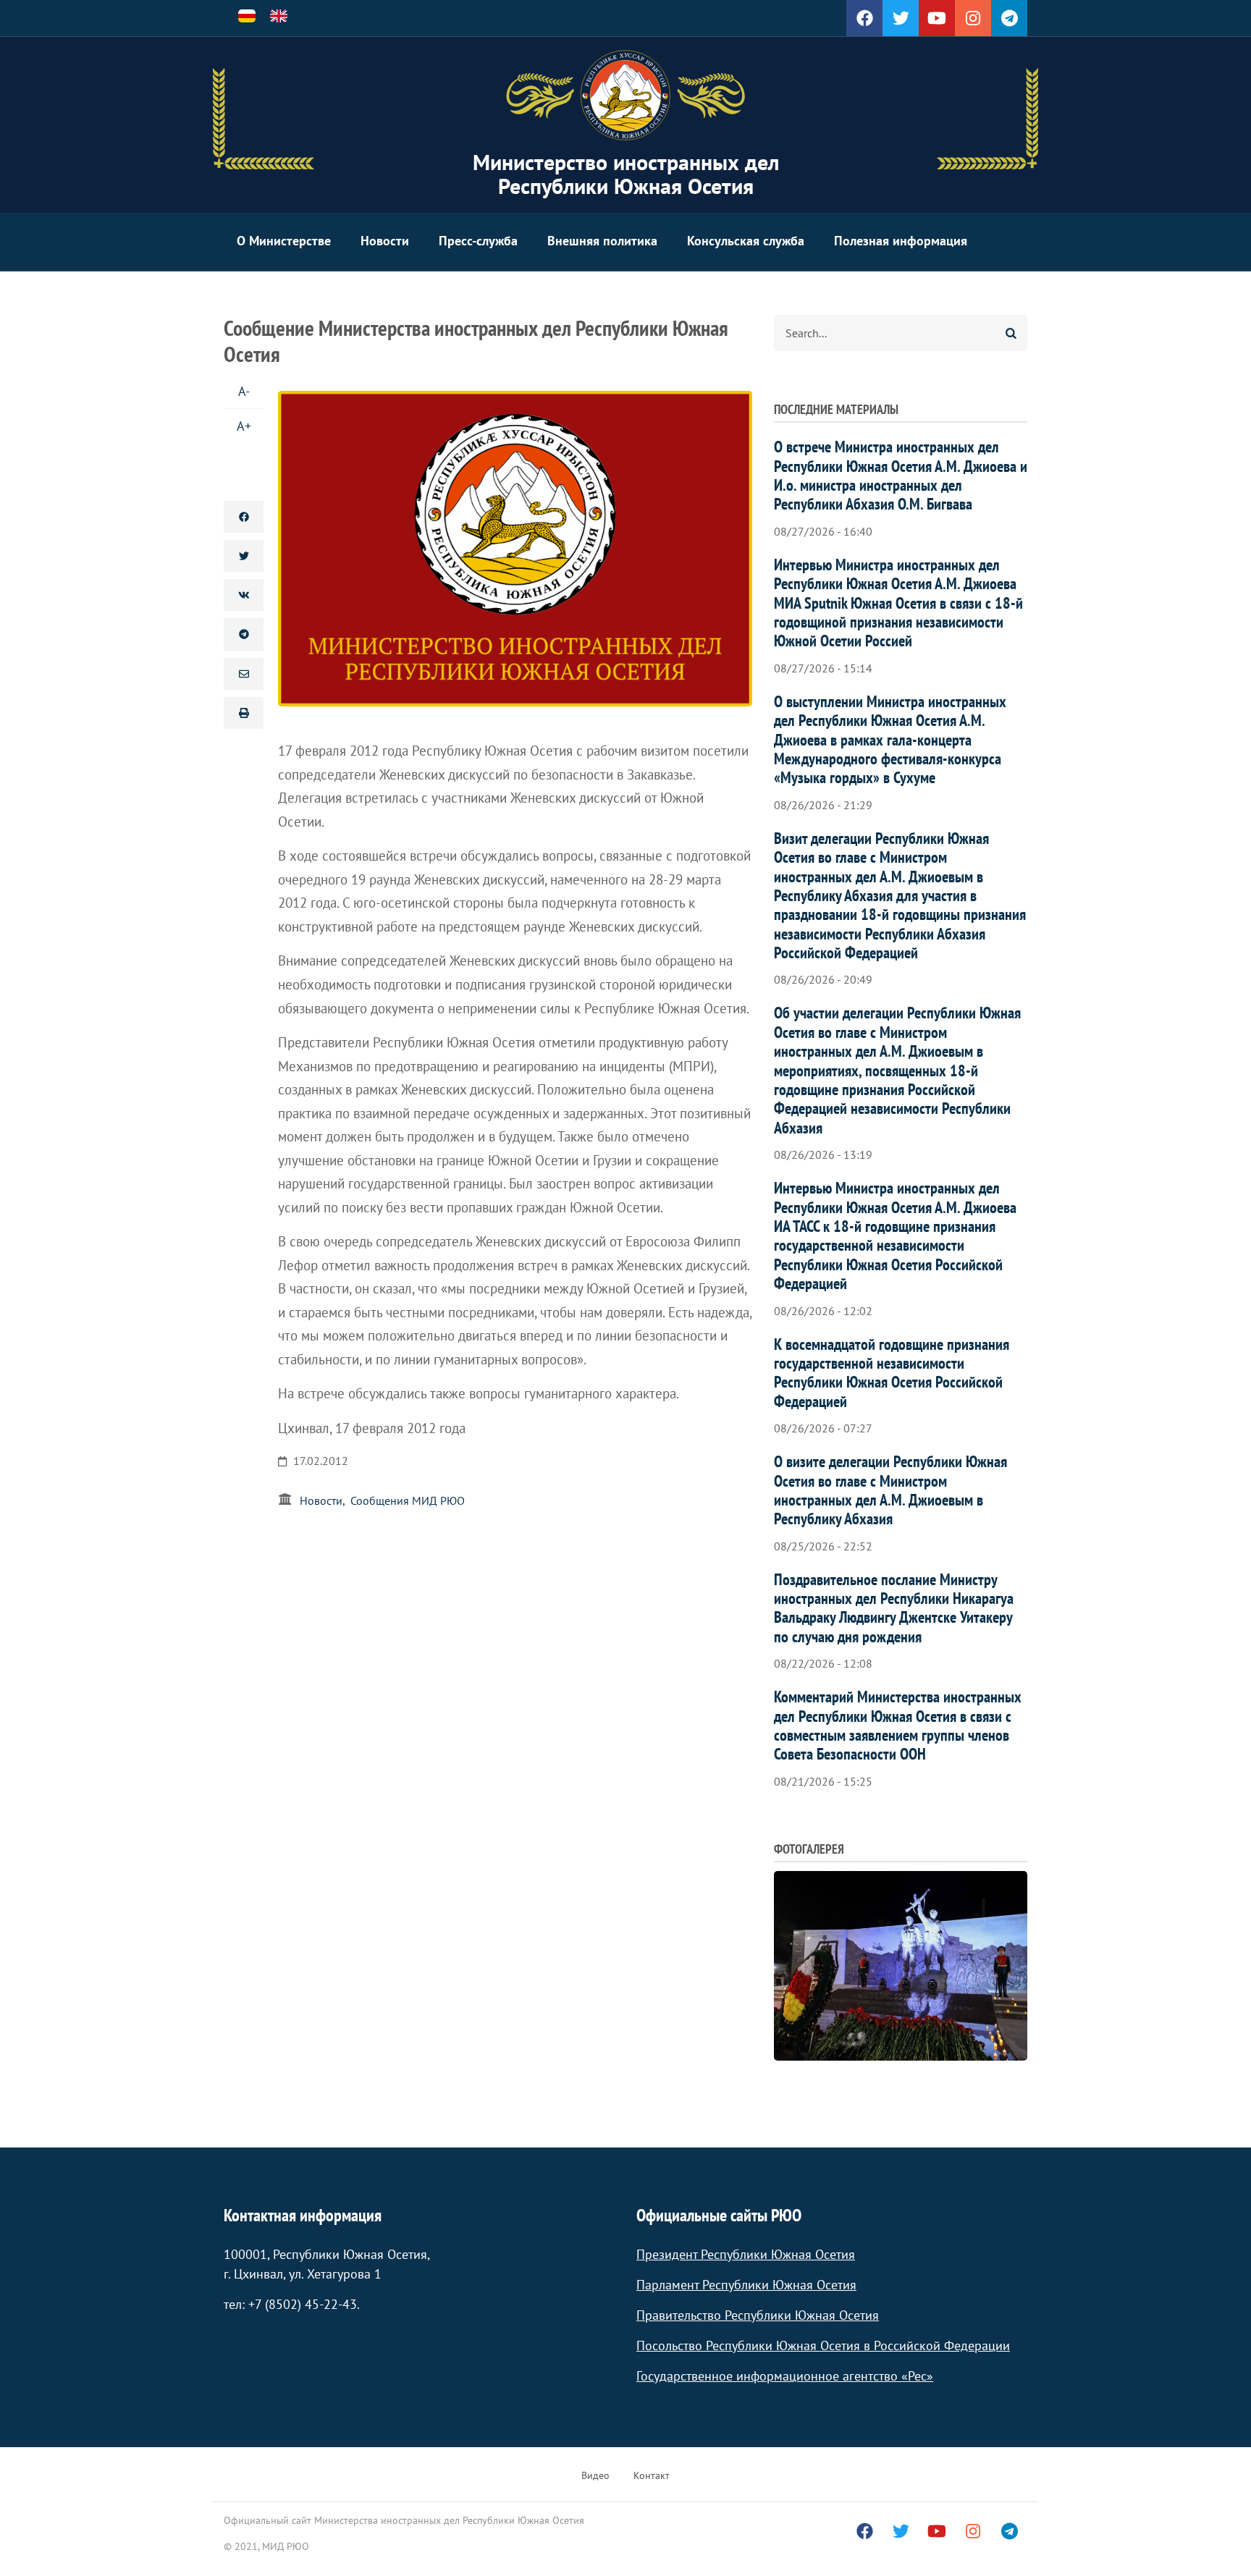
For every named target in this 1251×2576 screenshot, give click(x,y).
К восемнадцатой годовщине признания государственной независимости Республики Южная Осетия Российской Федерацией (892, 1373)
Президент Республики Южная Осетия (746, 2254)
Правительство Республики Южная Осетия (758, 2315)
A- (244, 391)
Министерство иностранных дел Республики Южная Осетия (626, 174)
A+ (244, 426)
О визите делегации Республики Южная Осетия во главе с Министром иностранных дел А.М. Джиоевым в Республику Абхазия (890, 1490)
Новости (385, 241)
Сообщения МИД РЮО (408, 1500)
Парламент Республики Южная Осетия (746, 2285)
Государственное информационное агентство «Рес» (785, 2376)
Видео (595, 2475)
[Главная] (625, 96)
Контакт (652, 2475)
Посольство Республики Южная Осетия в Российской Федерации (823, 2345)
